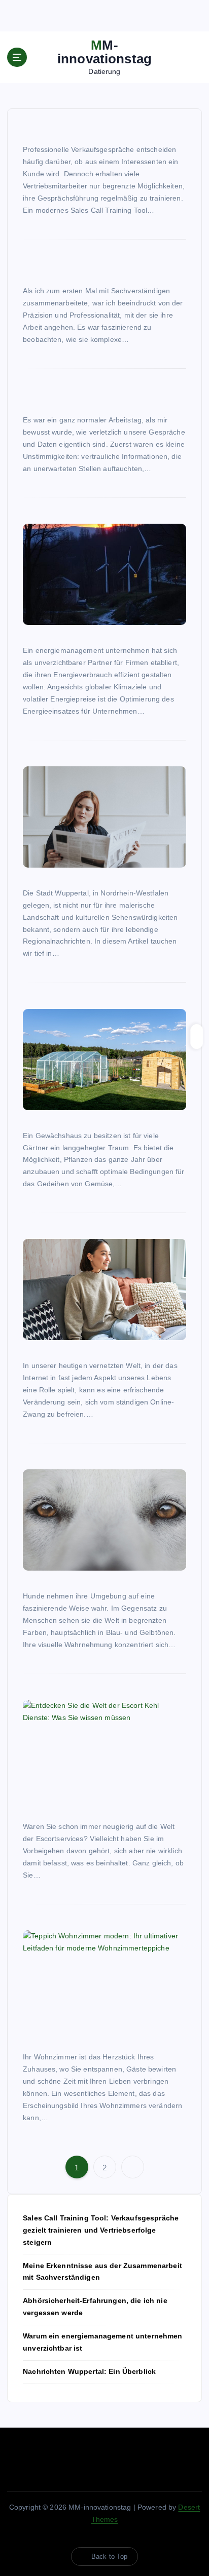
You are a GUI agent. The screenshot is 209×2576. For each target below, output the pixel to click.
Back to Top (110, 2557)
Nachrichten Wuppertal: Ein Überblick (89, 2371)
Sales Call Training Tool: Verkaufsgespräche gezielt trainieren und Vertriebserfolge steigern (101, 2230)
